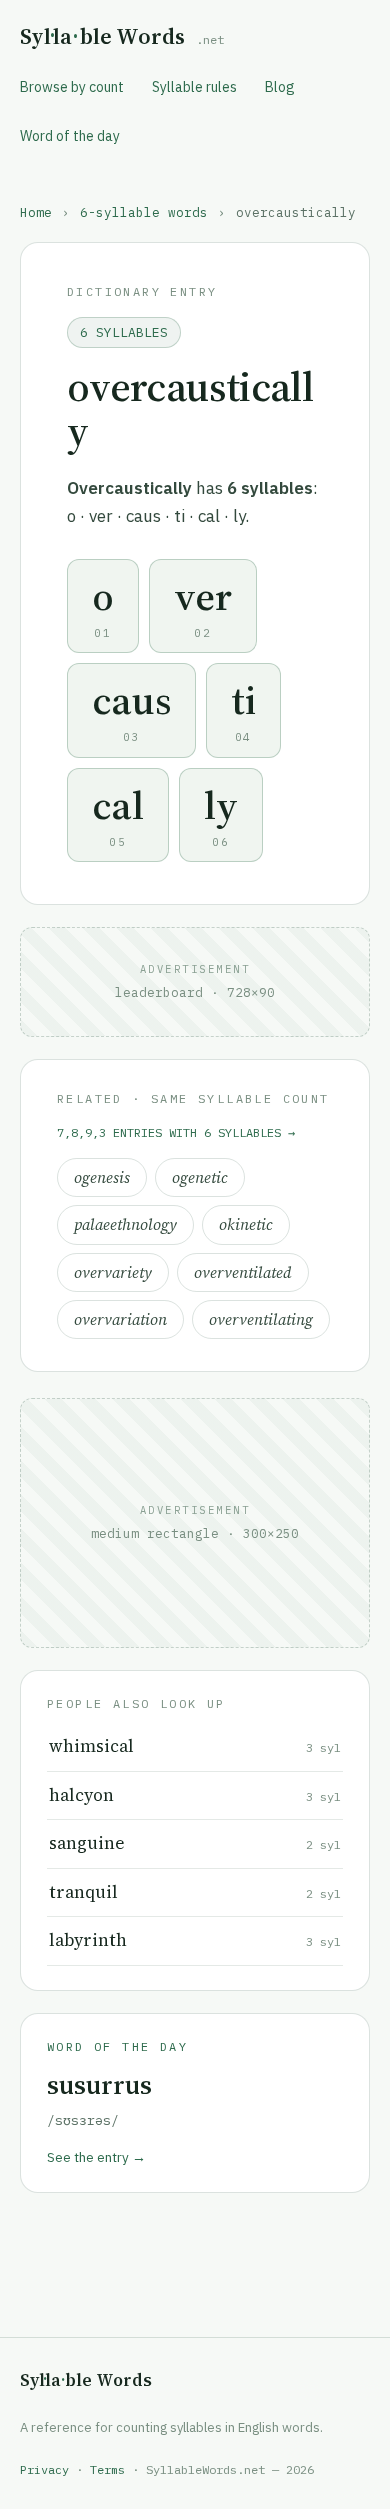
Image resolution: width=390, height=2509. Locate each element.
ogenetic (200, 1177)
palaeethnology (125, 1224)
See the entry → (96, 2157)
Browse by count (72, 87)
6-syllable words (144, 212)
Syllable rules (194, 87)
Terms (107, 2469)
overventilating (261, 1319)
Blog (280, 87)
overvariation (120, 1319)
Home (36, 212)
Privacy (44, 2469)
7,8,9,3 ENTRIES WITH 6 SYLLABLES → (176, 1132)
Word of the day (70, 136)
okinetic (246, 1224)
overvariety (113, 1272)
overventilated (243, 1272)
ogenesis (102, 1177)
